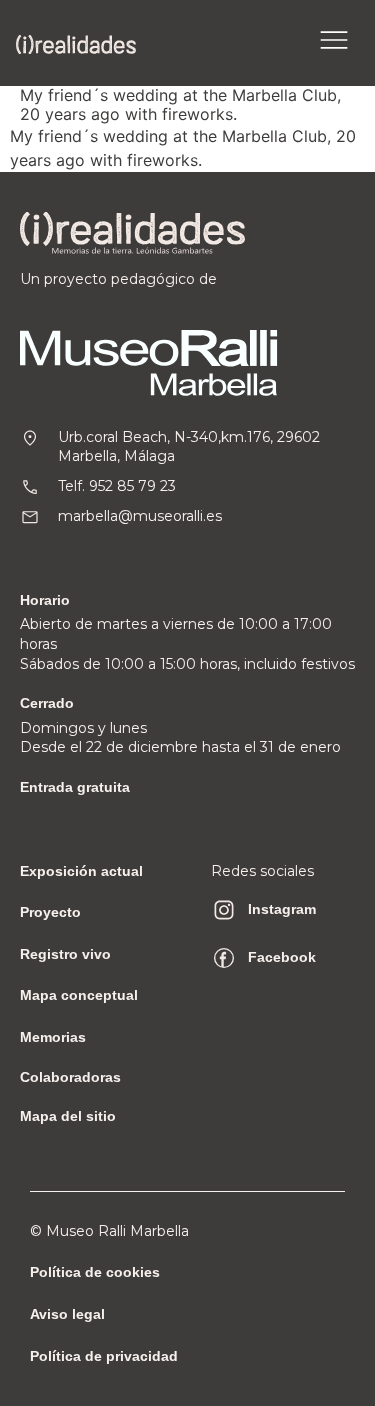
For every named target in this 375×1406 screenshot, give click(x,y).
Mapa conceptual (79, 995)
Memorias (53, 1037)
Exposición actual (81, 871)
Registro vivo (65, 954)
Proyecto (50, 912)
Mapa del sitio (68, 1116)
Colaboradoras (70, 1077)
